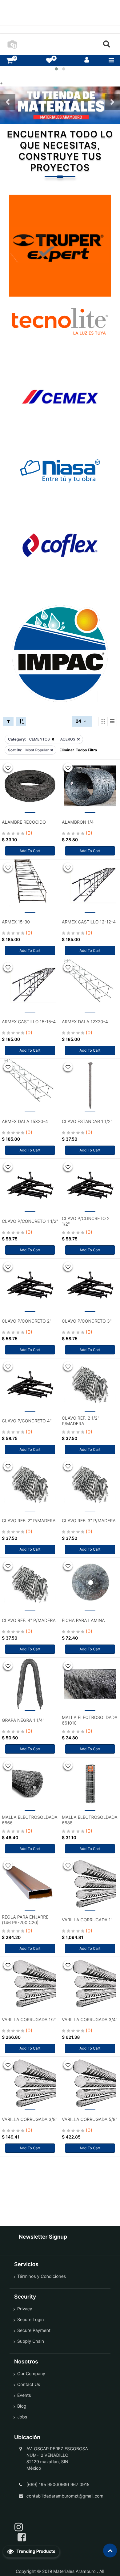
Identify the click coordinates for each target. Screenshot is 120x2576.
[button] (8, 102)
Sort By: (15, 750)
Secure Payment (34, 2331)
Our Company (31, 2374)
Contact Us (29, 2385)
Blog (22, 2406)
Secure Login (30, 2320)
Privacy (25, 2309)
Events (24, 2395)
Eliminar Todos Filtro (78, 750)
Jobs (22, 2417)
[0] (10, 60)
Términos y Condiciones (42, 2276)
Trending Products (35, 2551)
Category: (17, 739)
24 (79, 721)
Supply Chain (31, 2341)
